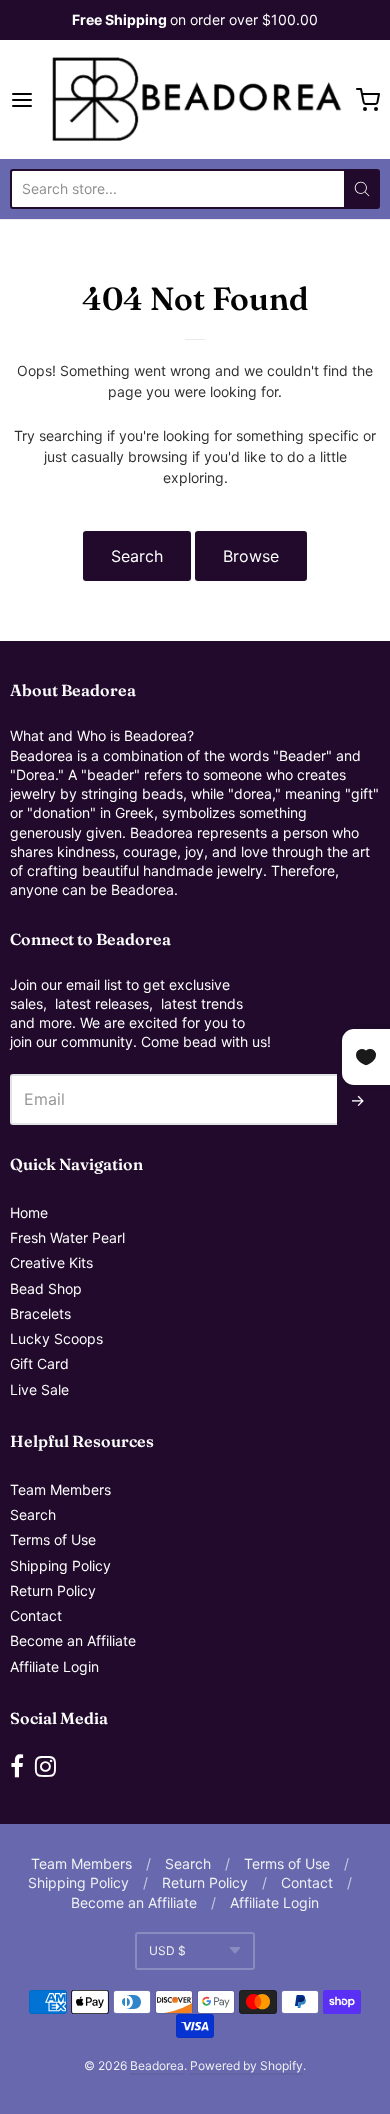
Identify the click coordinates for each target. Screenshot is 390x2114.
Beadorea (157, 2065)
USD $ (167, 1950)
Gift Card (39, 1363)
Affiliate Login (54, 1666)
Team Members (60, 1489)
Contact (36, 1615)
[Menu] (27, 100)
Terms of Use (53, 1539)
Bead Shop (46, 1288)
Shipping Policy (60, 1565)
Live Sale (39, 1389)
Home (29, 1212)
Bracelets (40, 1313)
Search (137, 556)
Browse (251, 556)
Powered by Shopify (246, 2065)
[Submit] (362, 189)
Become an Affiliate (73, 1640)
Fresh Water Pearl (67, 1237)
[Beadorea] (195, 99)
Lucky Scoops (56, 1338)
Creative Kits (51, 1262)
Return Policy (53, 1590)
